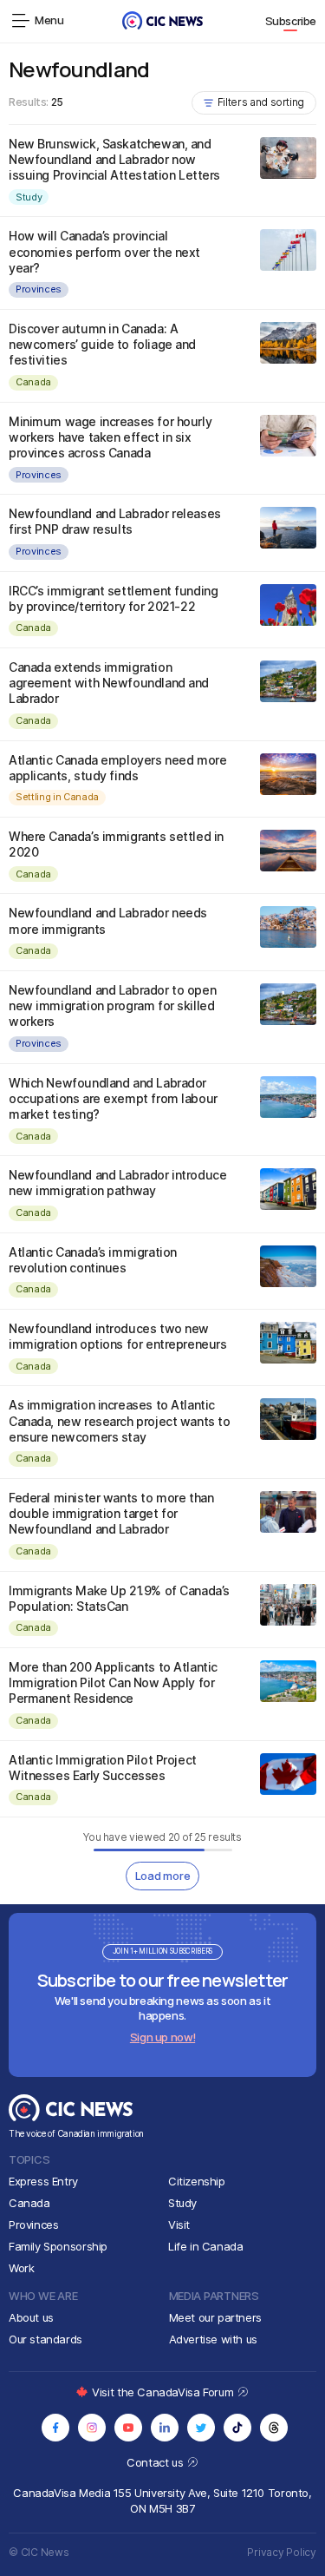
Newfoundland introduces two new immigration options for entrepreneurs (117, 1336)
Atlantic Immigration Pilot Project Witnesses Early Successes (103, 1768)
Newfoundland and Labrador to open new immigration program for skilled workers (112, 1005)
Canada (33, 382)
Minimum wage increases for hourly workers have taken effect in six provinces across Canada (110, 437)
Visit (179, 2224)
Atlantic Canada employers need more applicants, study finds (117, 768)
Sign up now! (162, 2037)
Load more (163, 1876)
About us (31, 2317)
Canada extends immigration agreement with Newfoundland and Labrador (109, 683)
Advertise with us (213, 2339)
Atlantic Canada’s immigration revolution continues (93, 1260)
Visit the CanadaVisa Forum (164, 2392)
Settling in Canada (57, 797)
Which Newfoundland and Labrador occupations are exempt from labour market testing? (113, 1098)
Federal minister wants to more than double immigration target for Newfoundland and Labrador (111, 1513)
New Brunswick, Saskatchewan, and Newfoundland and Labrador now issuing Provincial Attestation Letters (114, 159)
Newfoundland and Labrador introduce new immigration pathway (117, 1183)
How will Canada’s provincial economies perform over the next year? (104, 251)
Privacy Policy (282, 2552)
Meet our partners (215, 2317)
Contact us (156, 2462)
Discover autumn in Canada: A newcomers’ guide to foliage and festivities (102, 344)
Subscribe (291, 21)
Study (29, 197)
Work (21, 2268)
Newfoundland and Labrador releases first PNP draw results (115, 521)
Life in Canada (206, 2246)
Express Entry (43, 2181)
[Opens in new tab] (55, 2428)
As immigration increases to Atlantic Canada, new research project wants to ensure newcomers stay (119, 1420)
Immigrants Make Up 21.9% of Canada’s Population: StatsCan (119, 1598)
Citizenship (197, 2181)
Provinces (39, 289)
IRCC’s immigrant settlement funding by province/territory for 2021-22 (113, 598)
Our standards (45, 2339)
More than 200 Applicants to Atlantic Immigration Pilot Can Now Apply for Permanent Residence (113, 1682)
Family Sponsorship (58, 2246)
